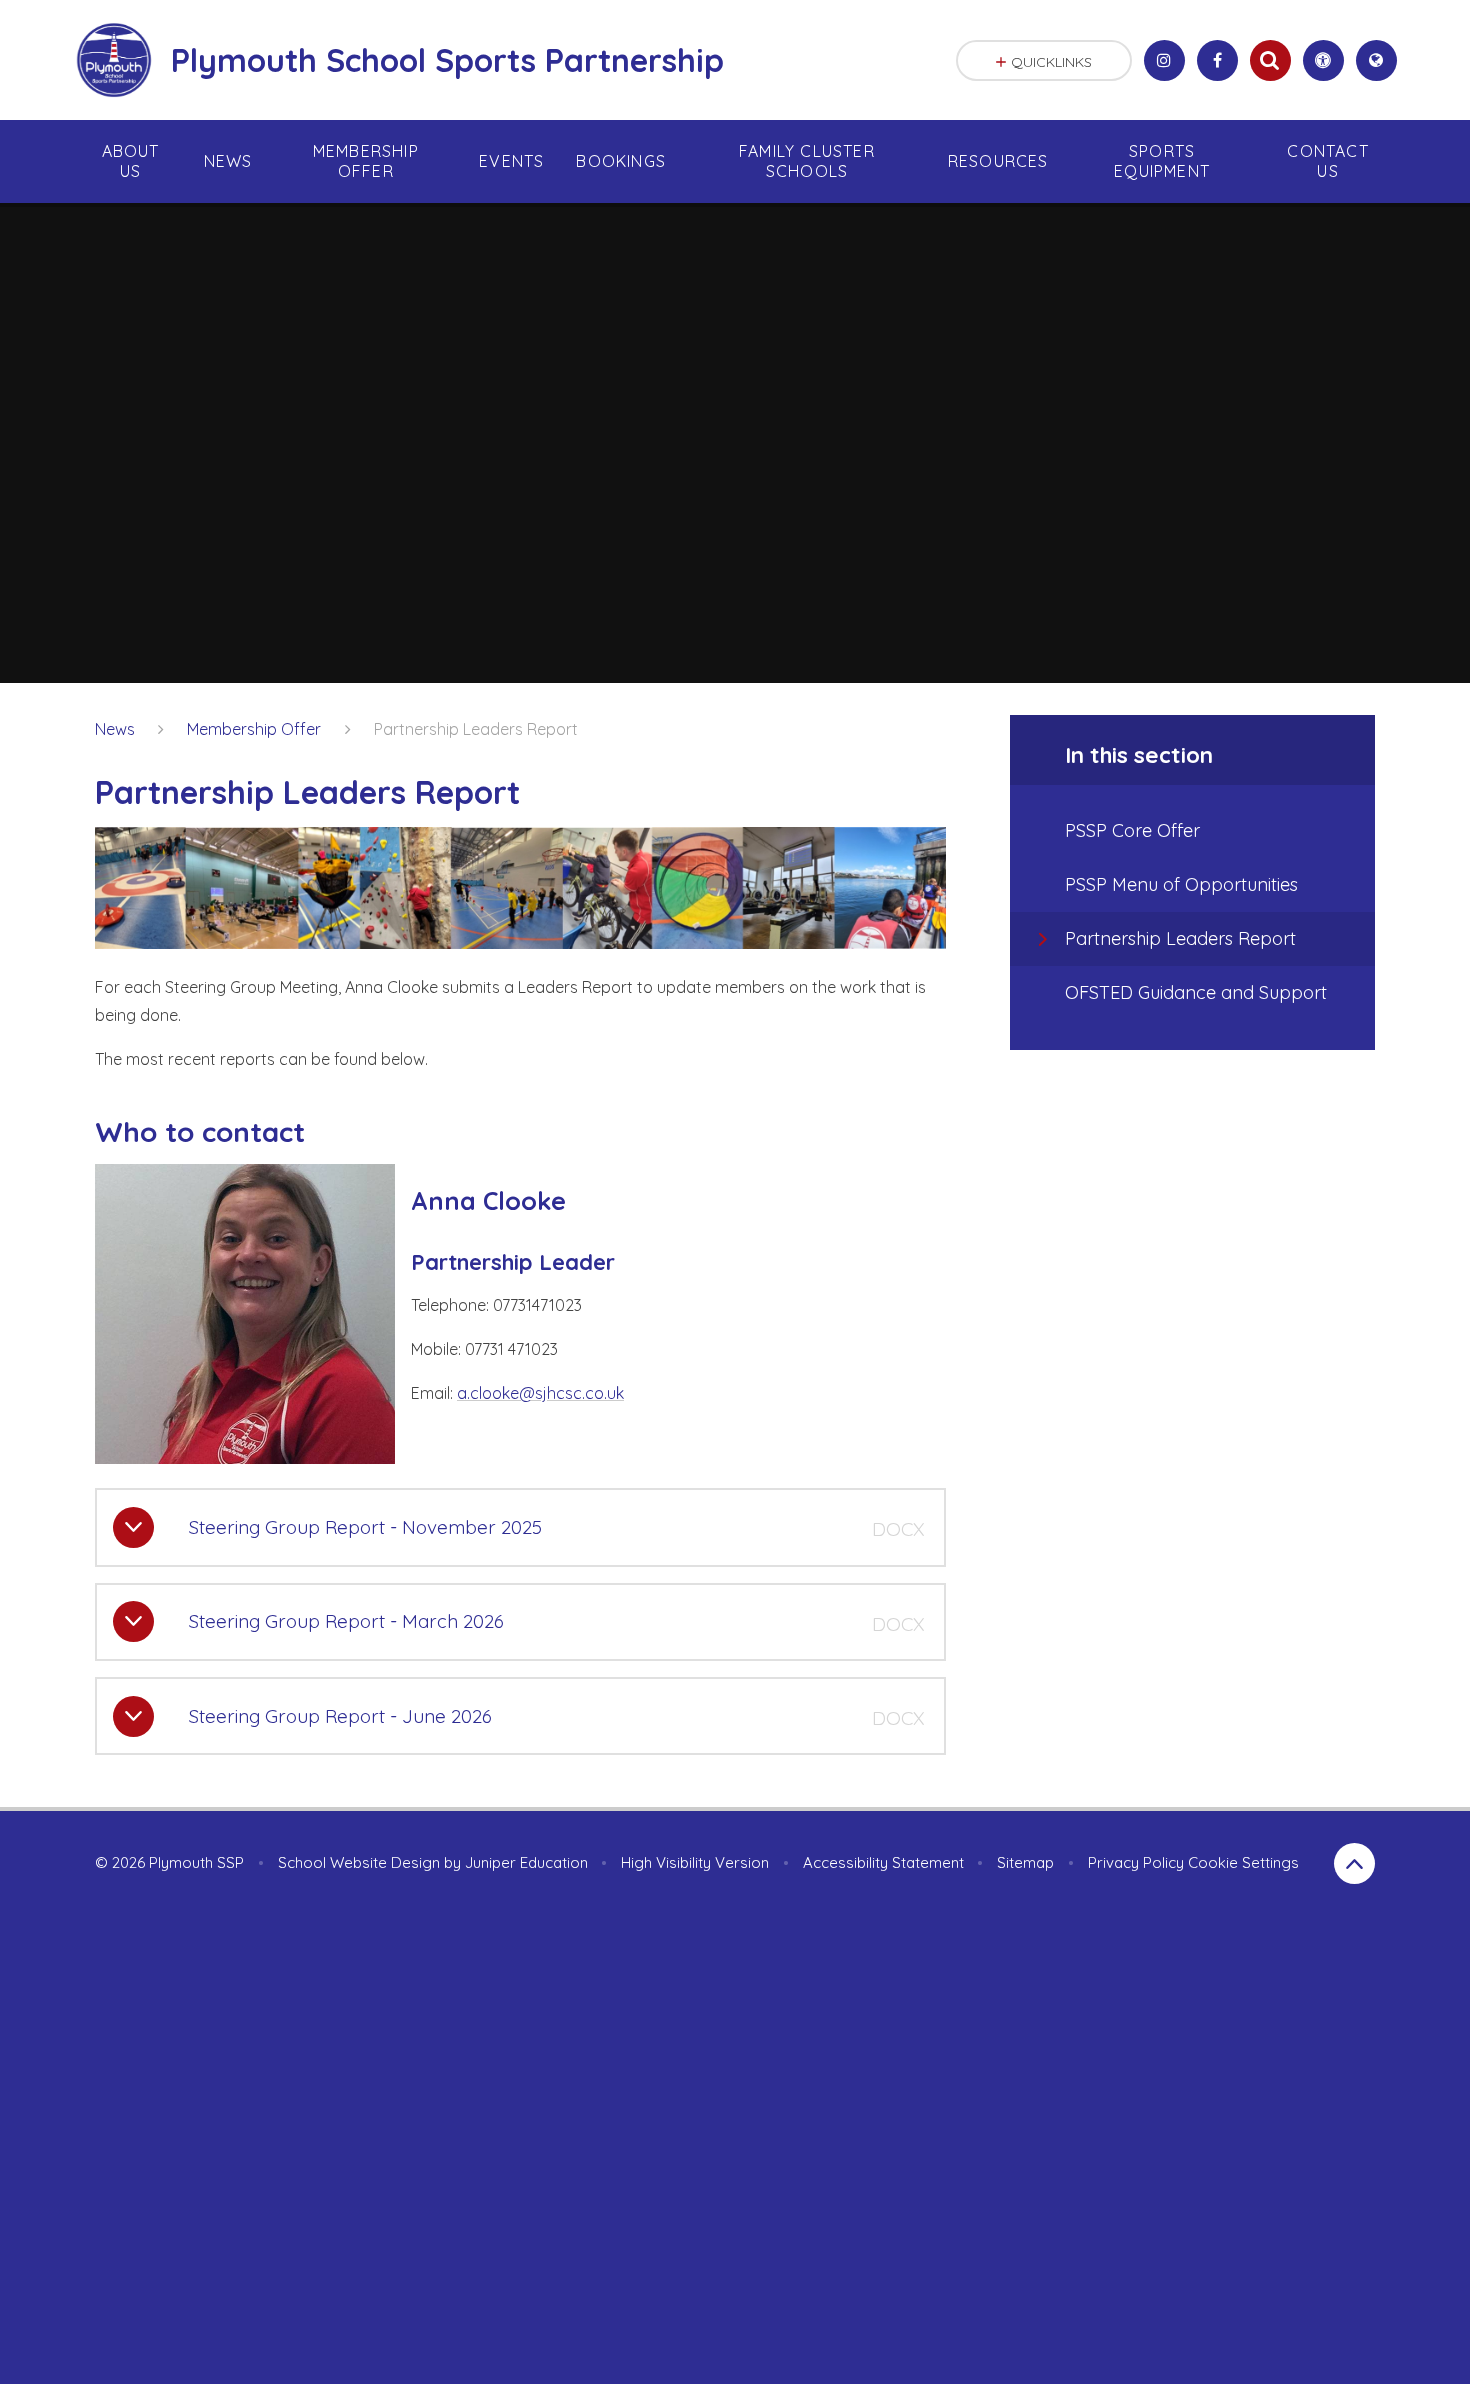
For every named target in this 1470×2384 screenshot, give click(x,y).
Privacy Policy (1136, 1862)
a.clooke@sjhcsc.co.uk (540, 1393)
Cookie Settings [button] (1243, 1862)
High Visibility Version (695, 1862)
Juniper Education (526, 1862)
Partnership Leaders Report (476, 729)
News (115, 729)
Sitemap (1025, 1862)
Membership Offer (254, 729)
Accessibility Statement (883, 1862)
